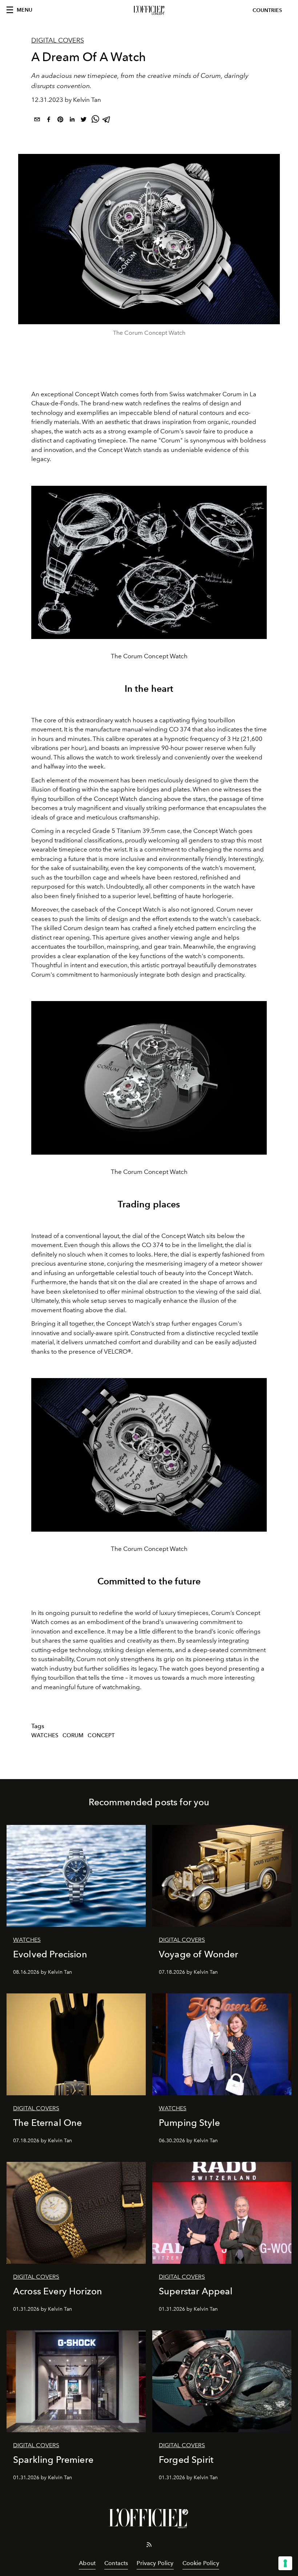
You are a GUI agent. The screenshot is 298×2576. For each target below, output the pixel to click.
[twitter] (84, 121)
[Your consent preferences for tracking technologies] (285, 2563)
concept (101, 1735)
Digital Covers (58, 40)
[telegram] (107, 121)
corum (73, 1735)
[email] (37, 121)
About (87, 2563)
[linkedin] (72, 121)
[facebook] (49, 121)
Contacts (116, 2563)
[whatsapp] (95, 121)
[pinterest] (60, 121)
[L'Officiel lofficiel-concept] (149, 11)
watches (45, 1735)
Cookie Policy (201, 2563)
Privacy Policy (155, 2563)
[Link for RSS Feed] (149, 2546)
